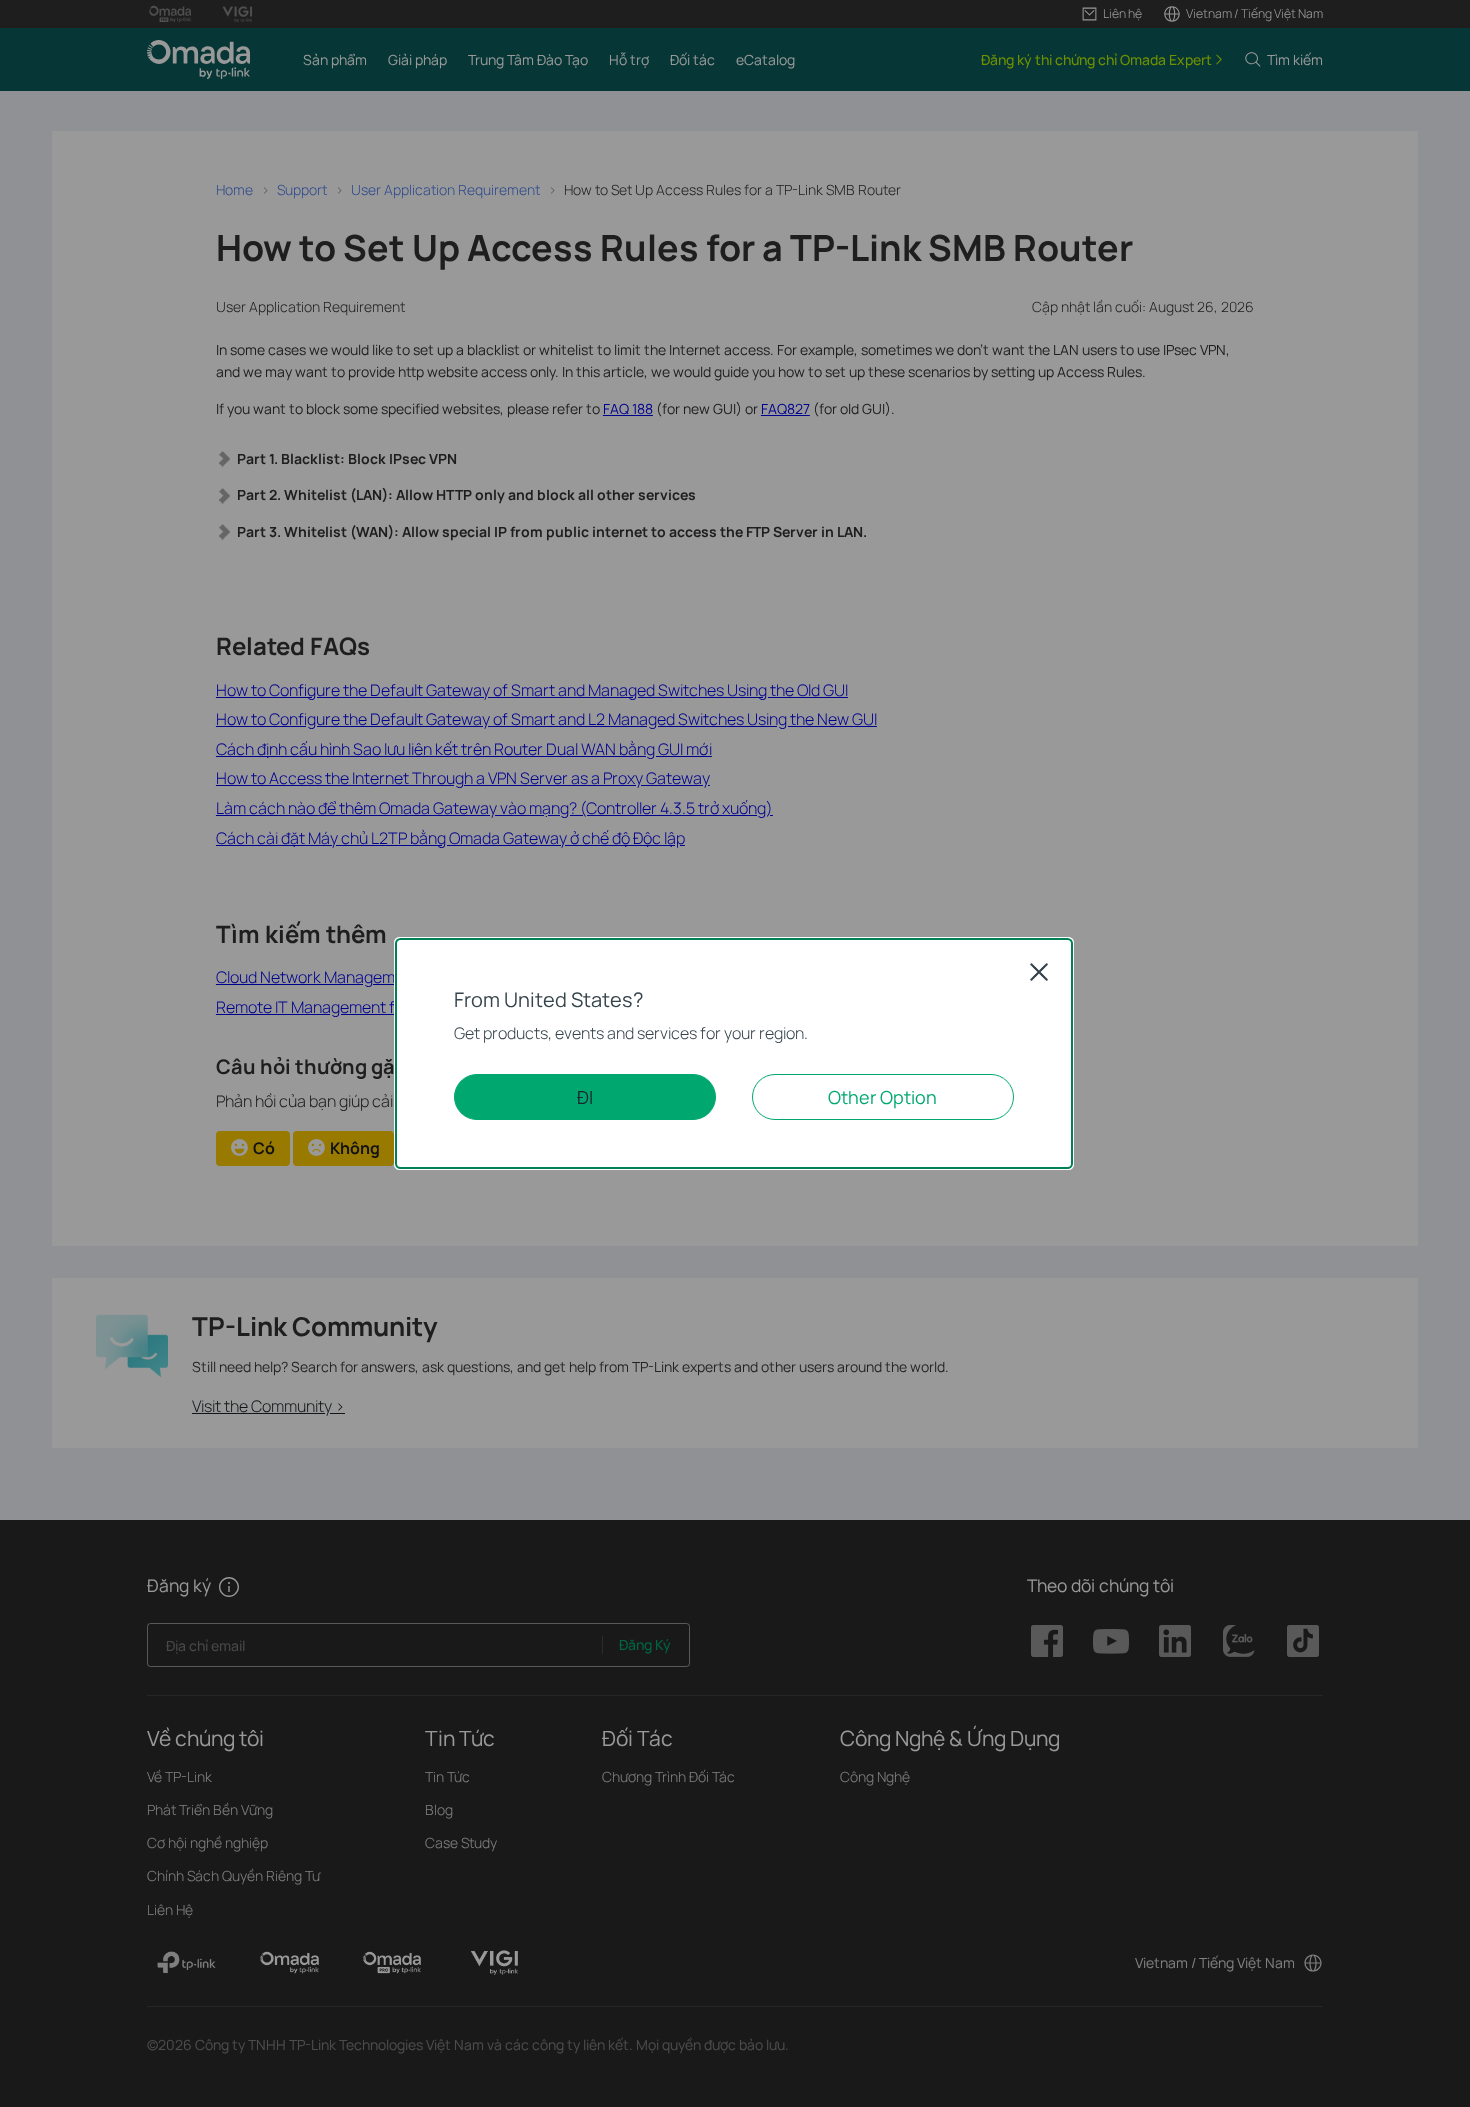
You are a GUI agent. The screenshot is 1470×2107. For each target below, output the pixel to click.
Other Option (882, 1097)
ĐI (585, 1097)
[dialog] (735, 1053)
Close (1039, 972)
